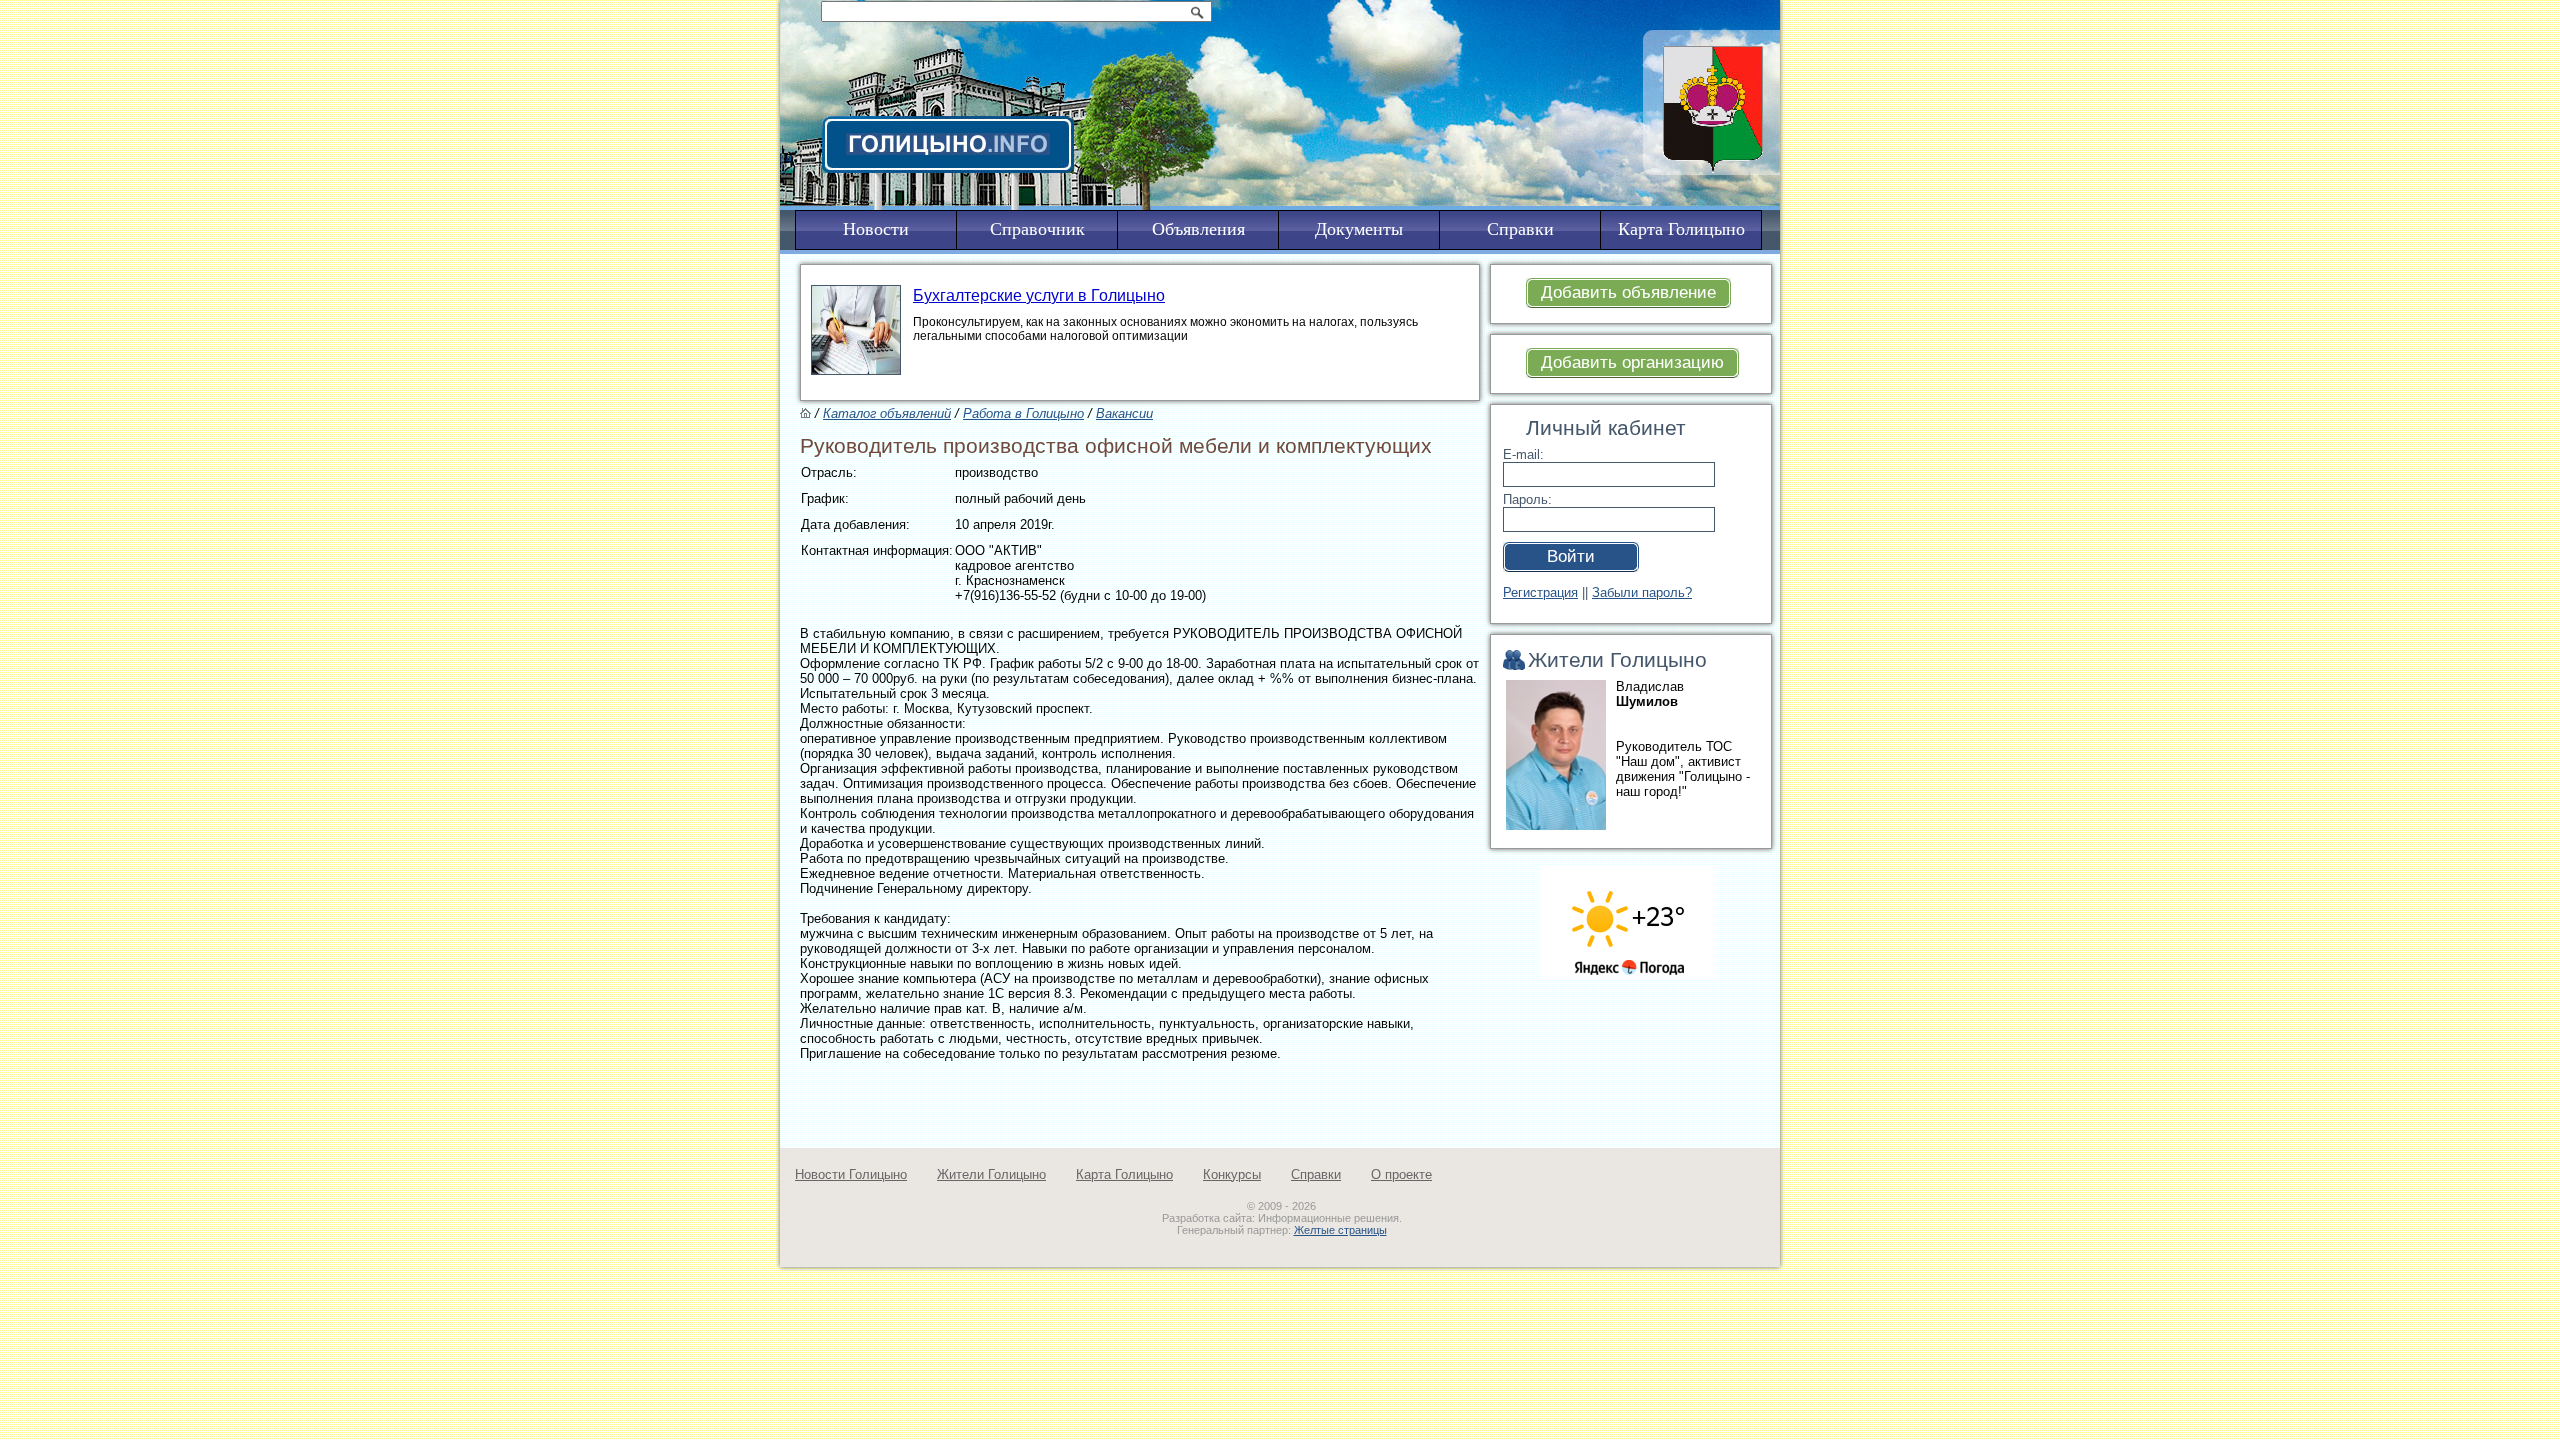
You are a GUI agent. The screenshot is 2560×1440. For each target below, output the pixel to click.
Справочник (1037, 229)
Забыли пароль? (1642, 592)
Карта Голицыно (1124, 1174)
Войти (1571, 556)
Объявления (1198, 229)
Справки (1316, 1174)
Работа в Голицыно (1023, 413)
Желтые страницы (1340, 1230)
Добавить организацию (1632, 362)
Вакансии (1124, 413)
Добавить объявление (1628, 292)
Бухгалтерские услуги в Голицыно (1039, 295)
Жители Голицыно (991, 1174)
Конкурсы (1232, 1174)
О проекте (1401, 1174)
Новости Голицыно (851, 1174)
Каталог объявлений (887, 413)
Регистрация (1540, 592)
